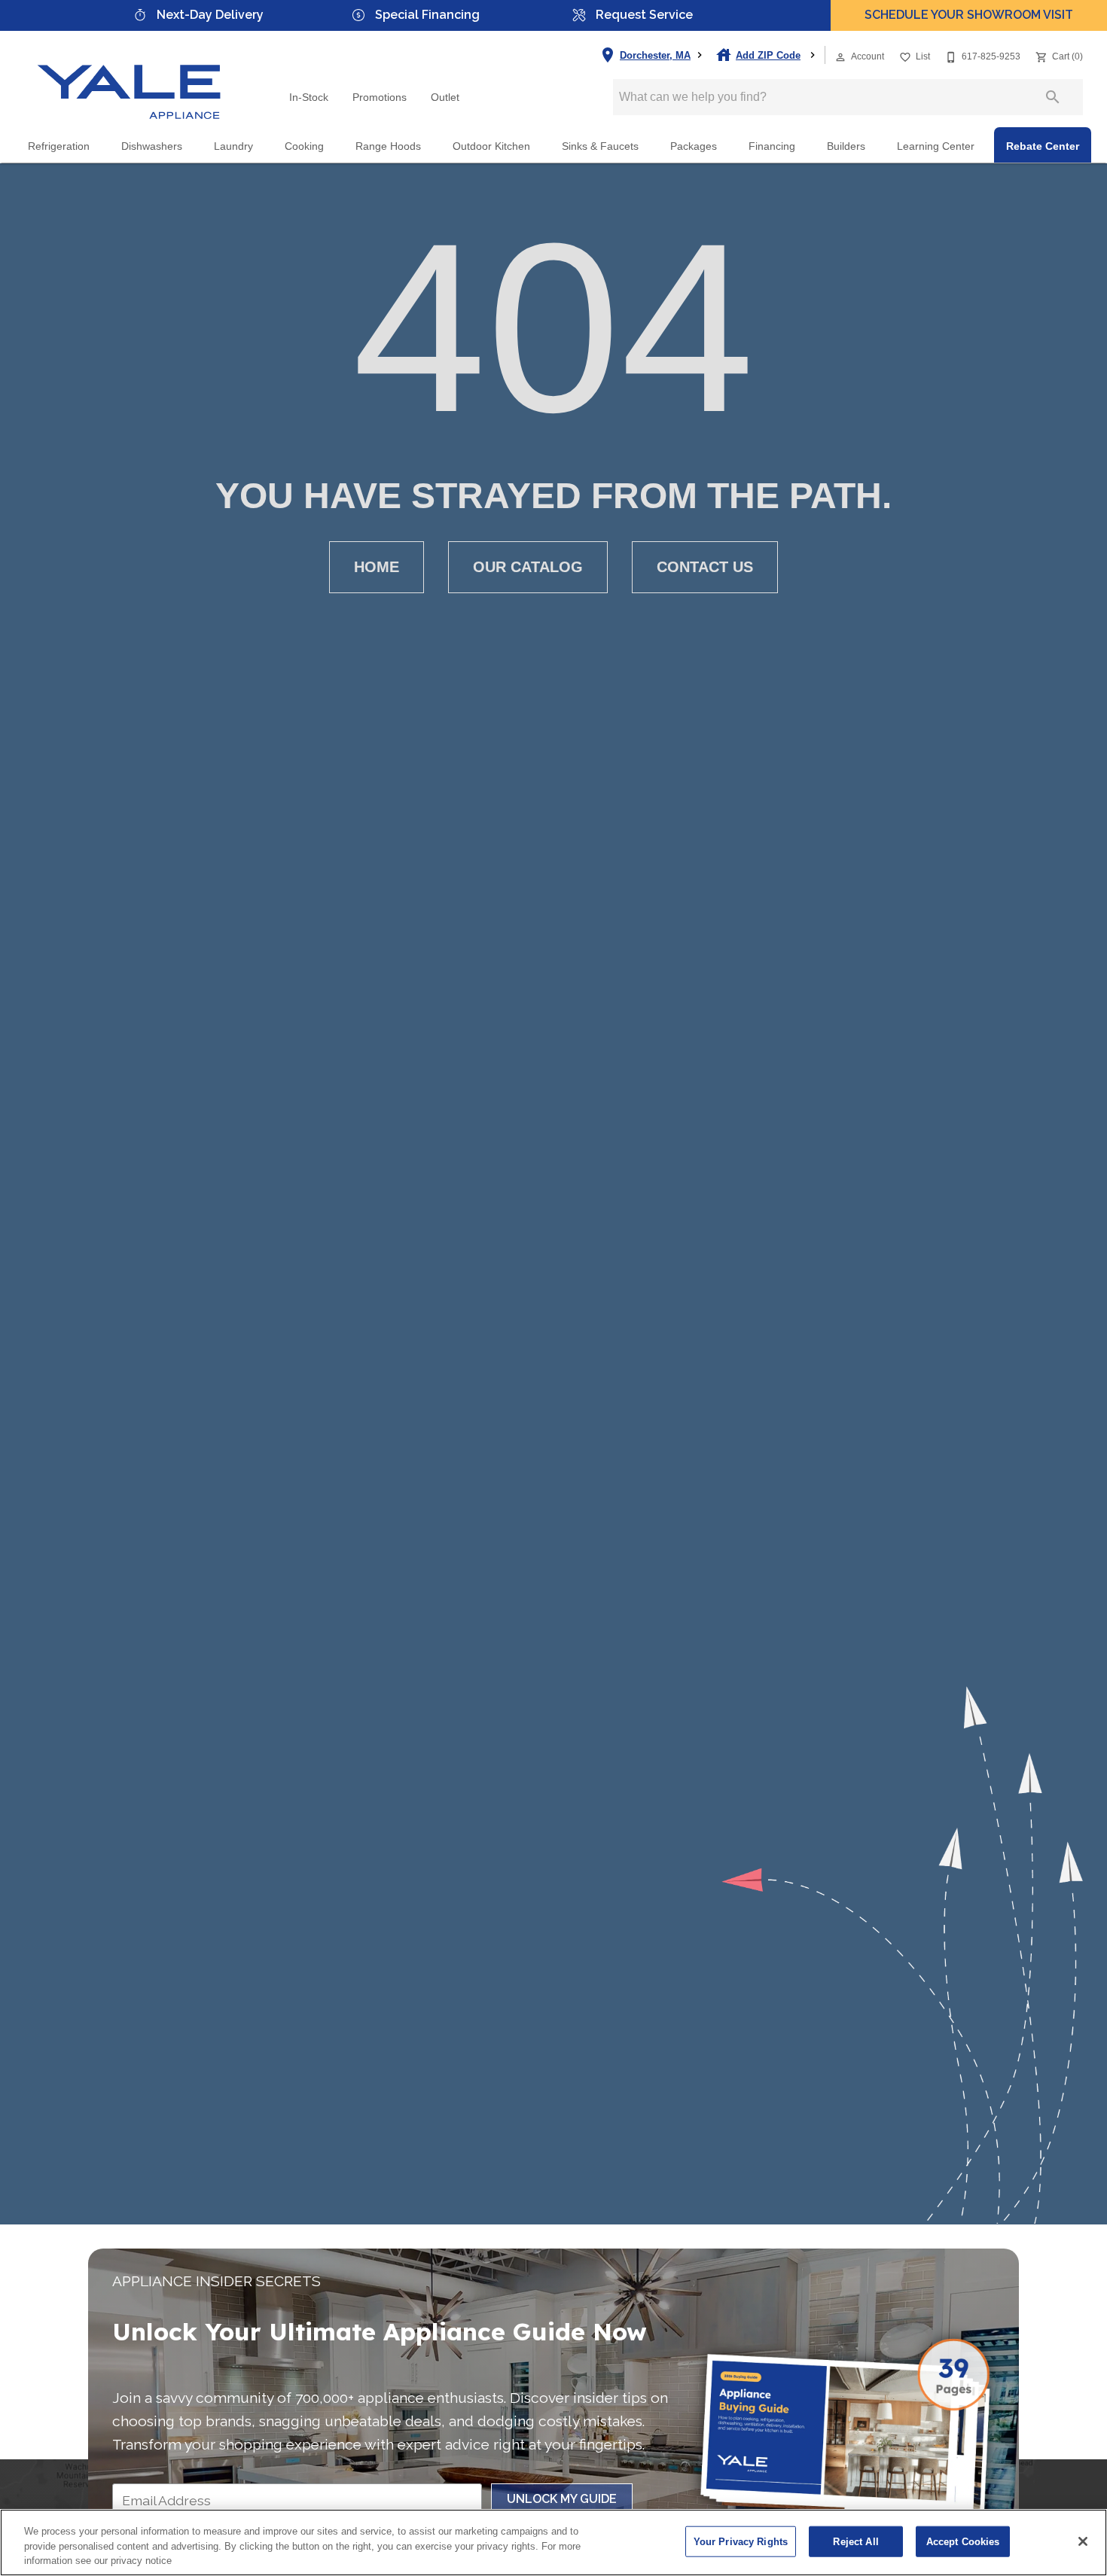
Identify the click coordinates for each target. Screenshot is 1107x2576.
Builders (846, 146)
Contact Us (705, 567)
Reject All (855, 2541)
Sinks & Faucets (600, 146)
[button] (840, 57)
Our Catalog (528, 567)
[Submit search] (1053, 97)
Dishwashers (152, 146)
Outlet (445, 97)
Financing (772, 146)
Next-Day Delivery (210, 15)
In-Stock (309, 97)
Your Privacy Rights (741, 2541)
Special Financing (427, 15)
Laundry (233, 146)
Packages (694, 146)
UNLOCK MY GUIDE (562, 2499)
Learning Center (936, 146)
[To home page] (130, 79)
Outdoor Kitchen (491, 146)
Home (377, 567)
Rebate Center (1043, 146)
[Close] (1083, 2541)
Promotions (380, 97)
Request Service (644, 15)
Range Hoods (388, 146)
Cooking (304, 146)
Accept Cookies (963, 2541)
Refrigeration (59, 146)
